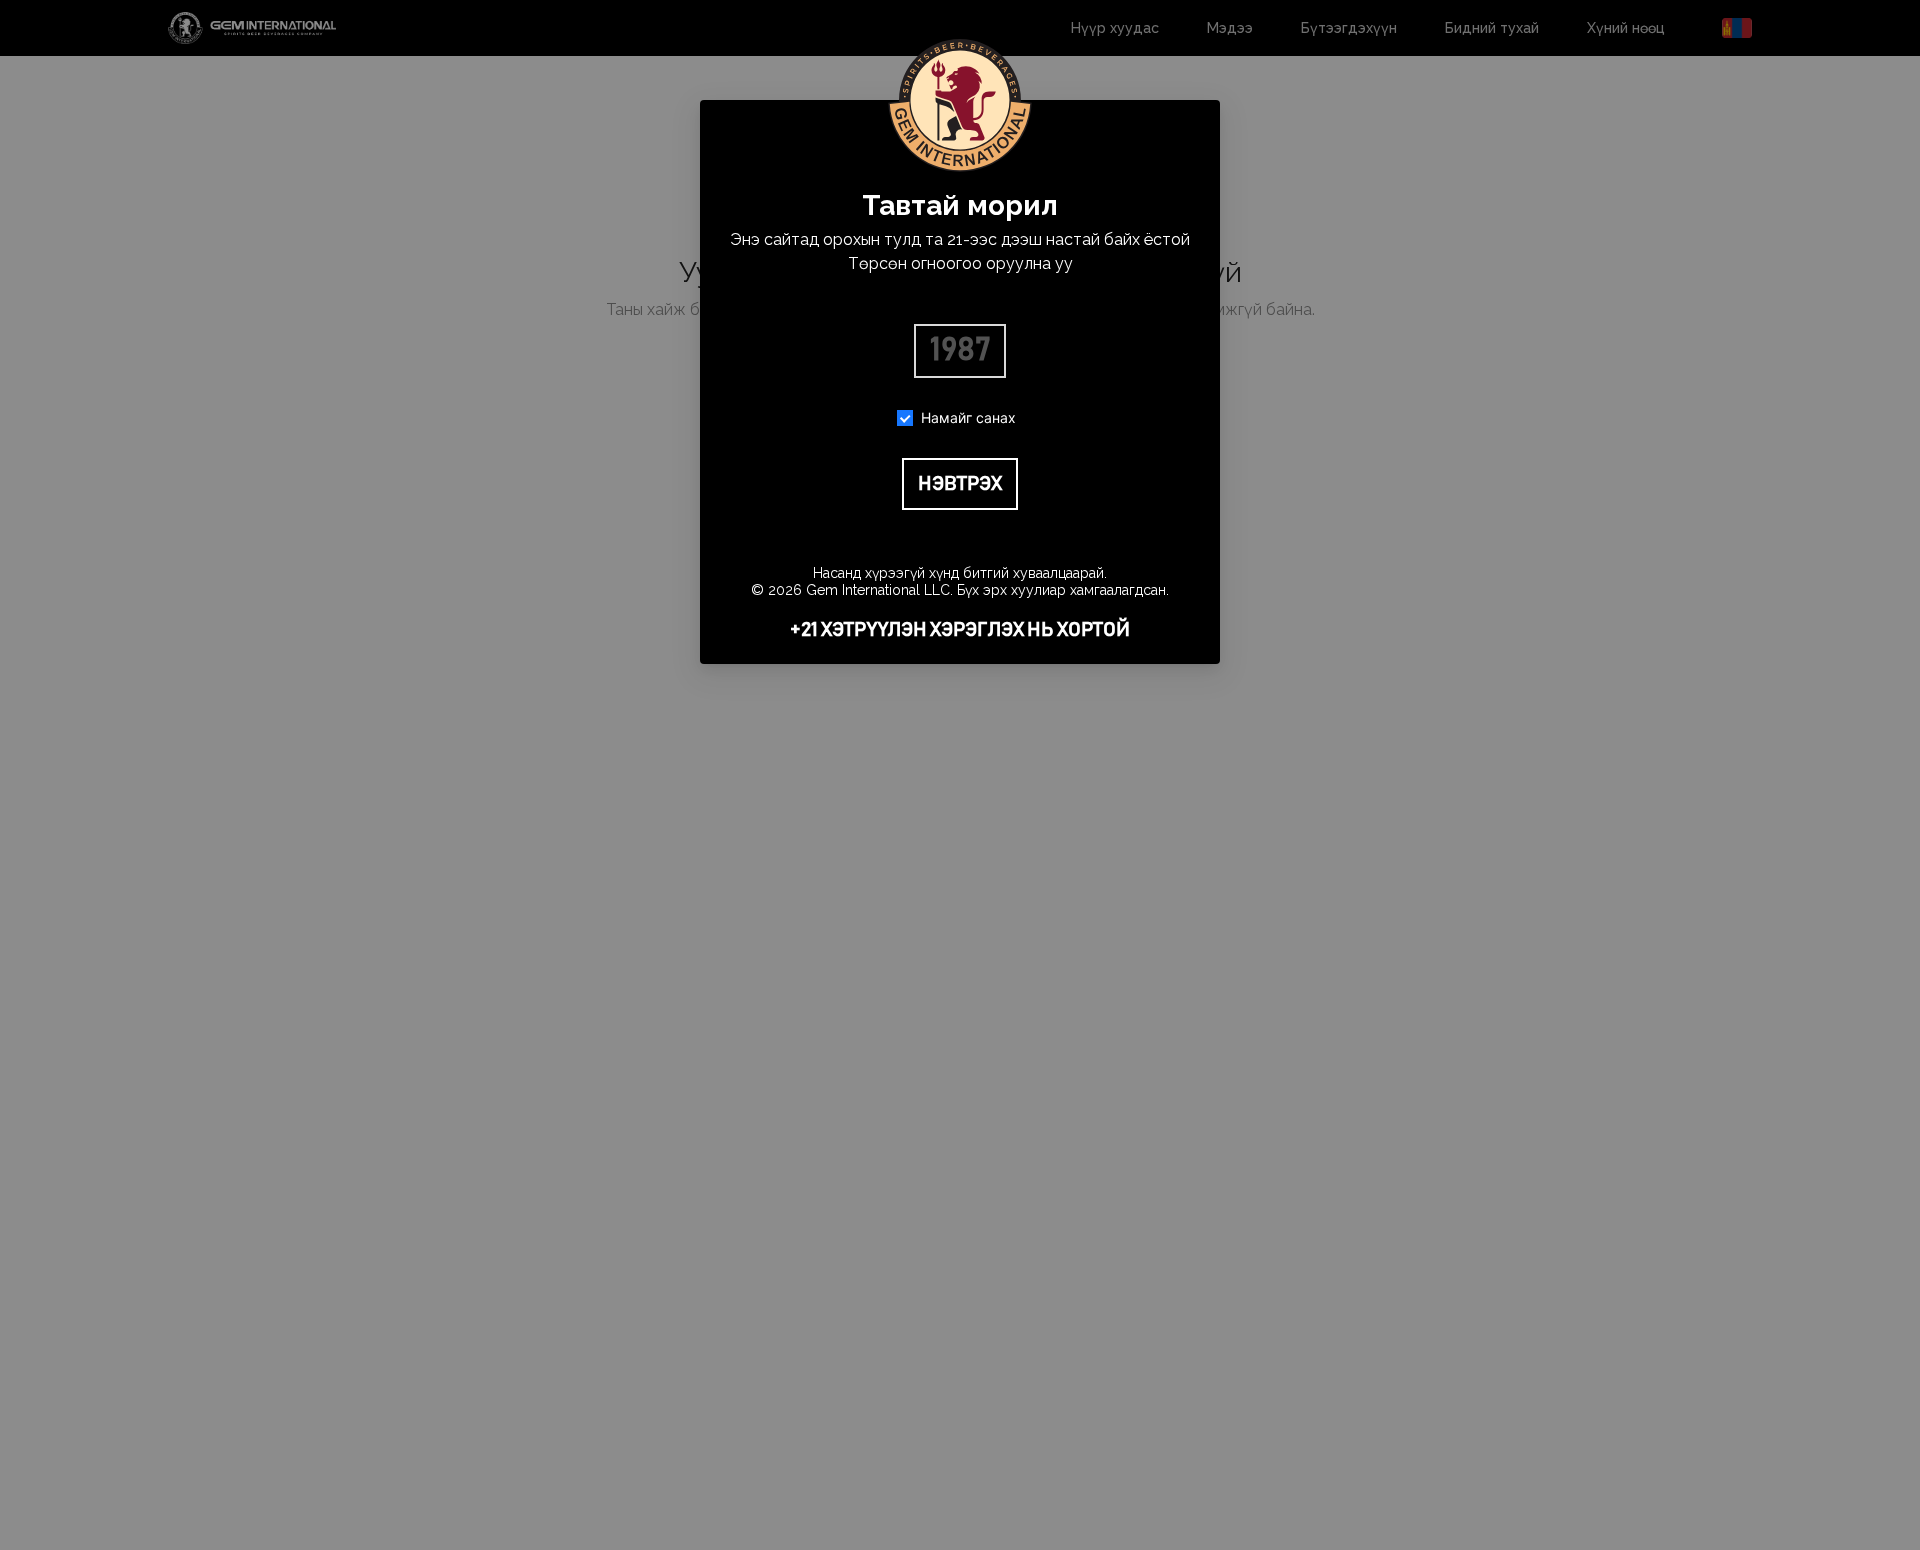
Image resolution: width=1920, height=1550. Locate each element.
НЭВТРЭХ (960, 484)
